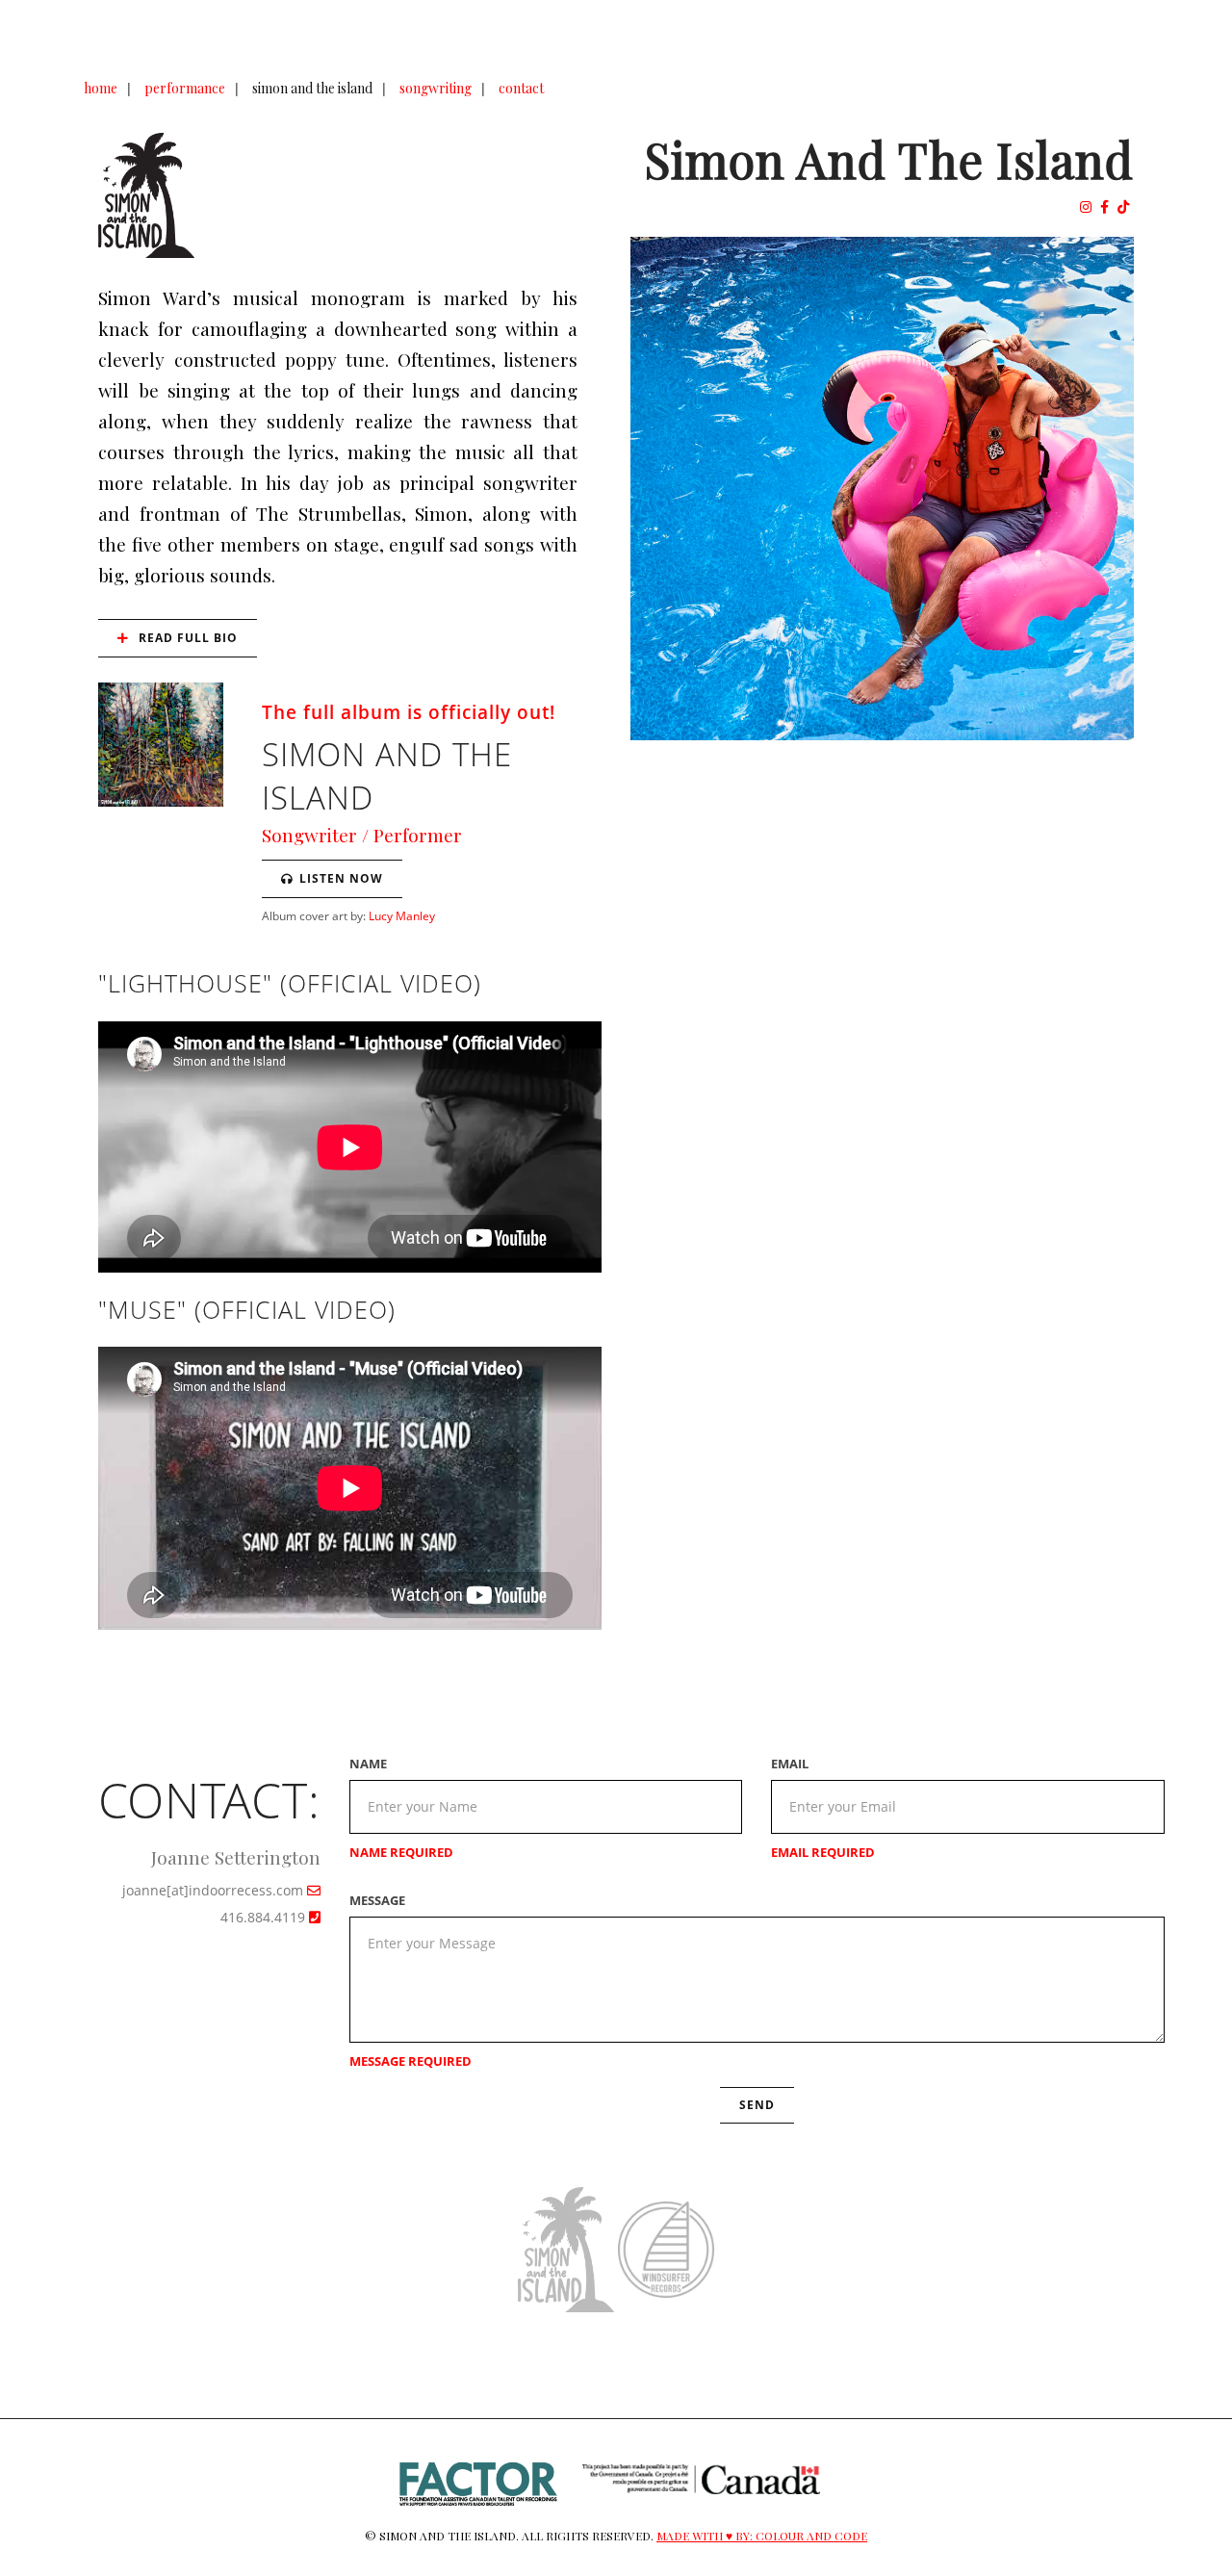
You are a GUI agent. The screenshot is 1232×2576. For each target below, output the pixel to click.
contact (521, 88)
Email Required (823, 1852)
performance (185, 88)
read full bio (186, 638)
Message (377, 1900)
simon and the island (312, 88)
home (101, 88)
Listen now (341, 878)
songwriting (436, 88)
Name (368, 1764)
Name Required (401, 1852)
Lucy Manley (402, 915)
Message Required (411, 2061)
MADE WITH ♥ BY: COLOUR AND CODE (762, 2536)
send (757, 2105)
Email (790, 1764)
